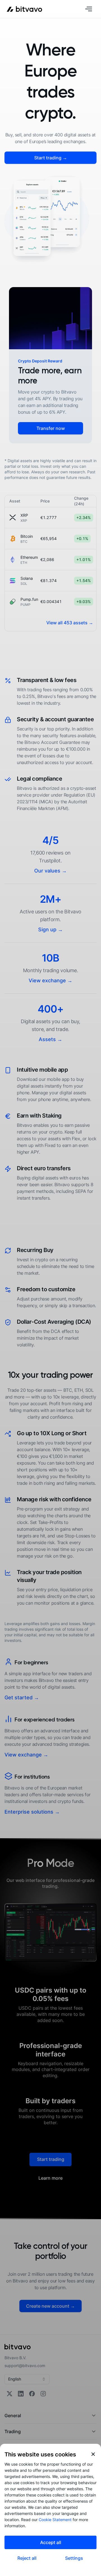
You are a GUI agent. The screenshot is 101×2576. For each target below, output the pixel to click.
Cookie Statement (55, 2520)
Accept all (51, 2542)
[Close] (93, 2454)
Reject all (27, 2558)
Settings (74, 2558)
